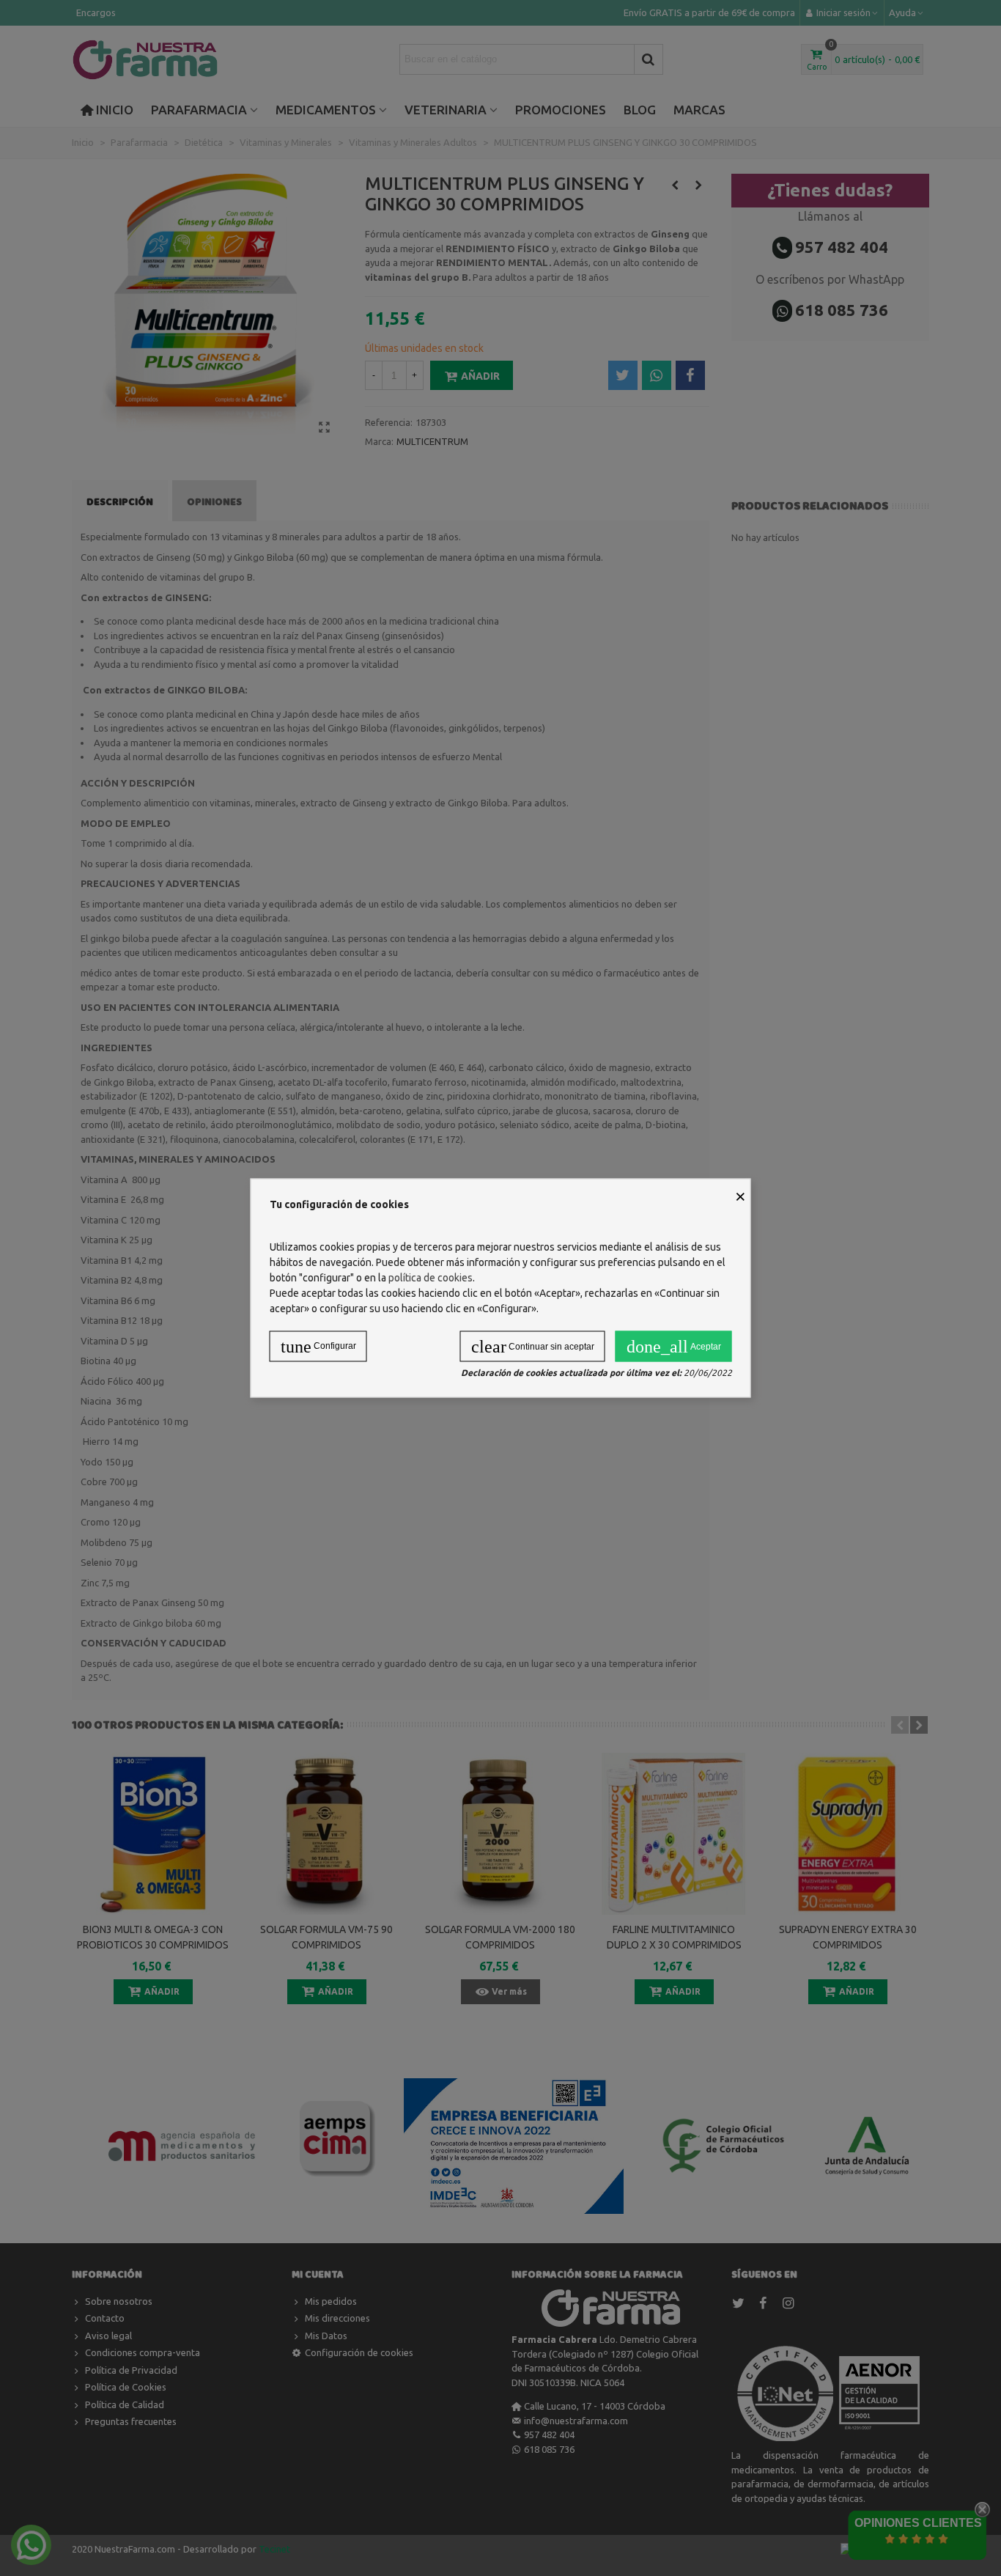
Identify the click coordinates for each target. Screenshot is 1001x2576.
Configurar (318, 1347)
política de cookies (431, 1278)
